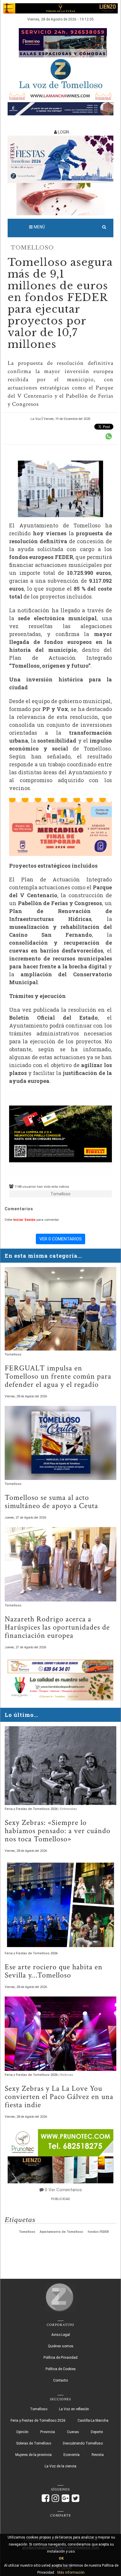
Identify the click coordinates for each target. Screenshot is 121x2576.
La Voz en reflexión (74, 2409)
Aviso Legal (61, 2335)
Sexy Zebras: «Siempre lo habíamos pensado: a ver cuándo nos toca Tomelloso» (58, 1831)
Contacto (60, 2380)
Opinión (22, 2432)
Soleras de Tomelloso (34, 2443)
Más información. (71, 2572)
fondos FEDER (98, 2232)
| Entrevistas (68, 1809)
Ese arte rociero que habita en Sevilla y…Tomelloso (54, 1971)
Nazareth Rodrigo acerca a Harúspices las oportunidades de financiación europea (57, 1627)
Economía (72, 2455)
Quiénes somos (61, 2346)
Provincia (48, 2432)
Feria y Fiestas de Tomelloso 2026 (32, 1809)
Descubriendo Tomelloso (83, 2443)
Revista (98, 2455)
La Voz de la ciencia (60, 2466)
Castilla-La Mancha (93, 2421)
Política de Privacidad (60, 2358)
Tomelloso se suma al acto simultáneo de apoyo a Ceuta (51, 1502)
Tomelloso (32, 248)
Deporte (97, 2432)
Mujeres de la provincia (33, 2455)
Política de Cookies (61, 2369)
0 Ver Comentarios (63, 2190)
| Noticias (66, 2075)
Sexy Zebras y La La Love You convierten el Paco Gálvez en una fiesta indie (59, 2097)
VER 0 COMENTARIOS (60, 1239)
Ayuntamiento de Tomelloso (61, 2232)
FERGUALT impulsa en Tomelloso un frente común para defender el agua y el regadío (58, 1376)
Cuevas (73, 2432)
